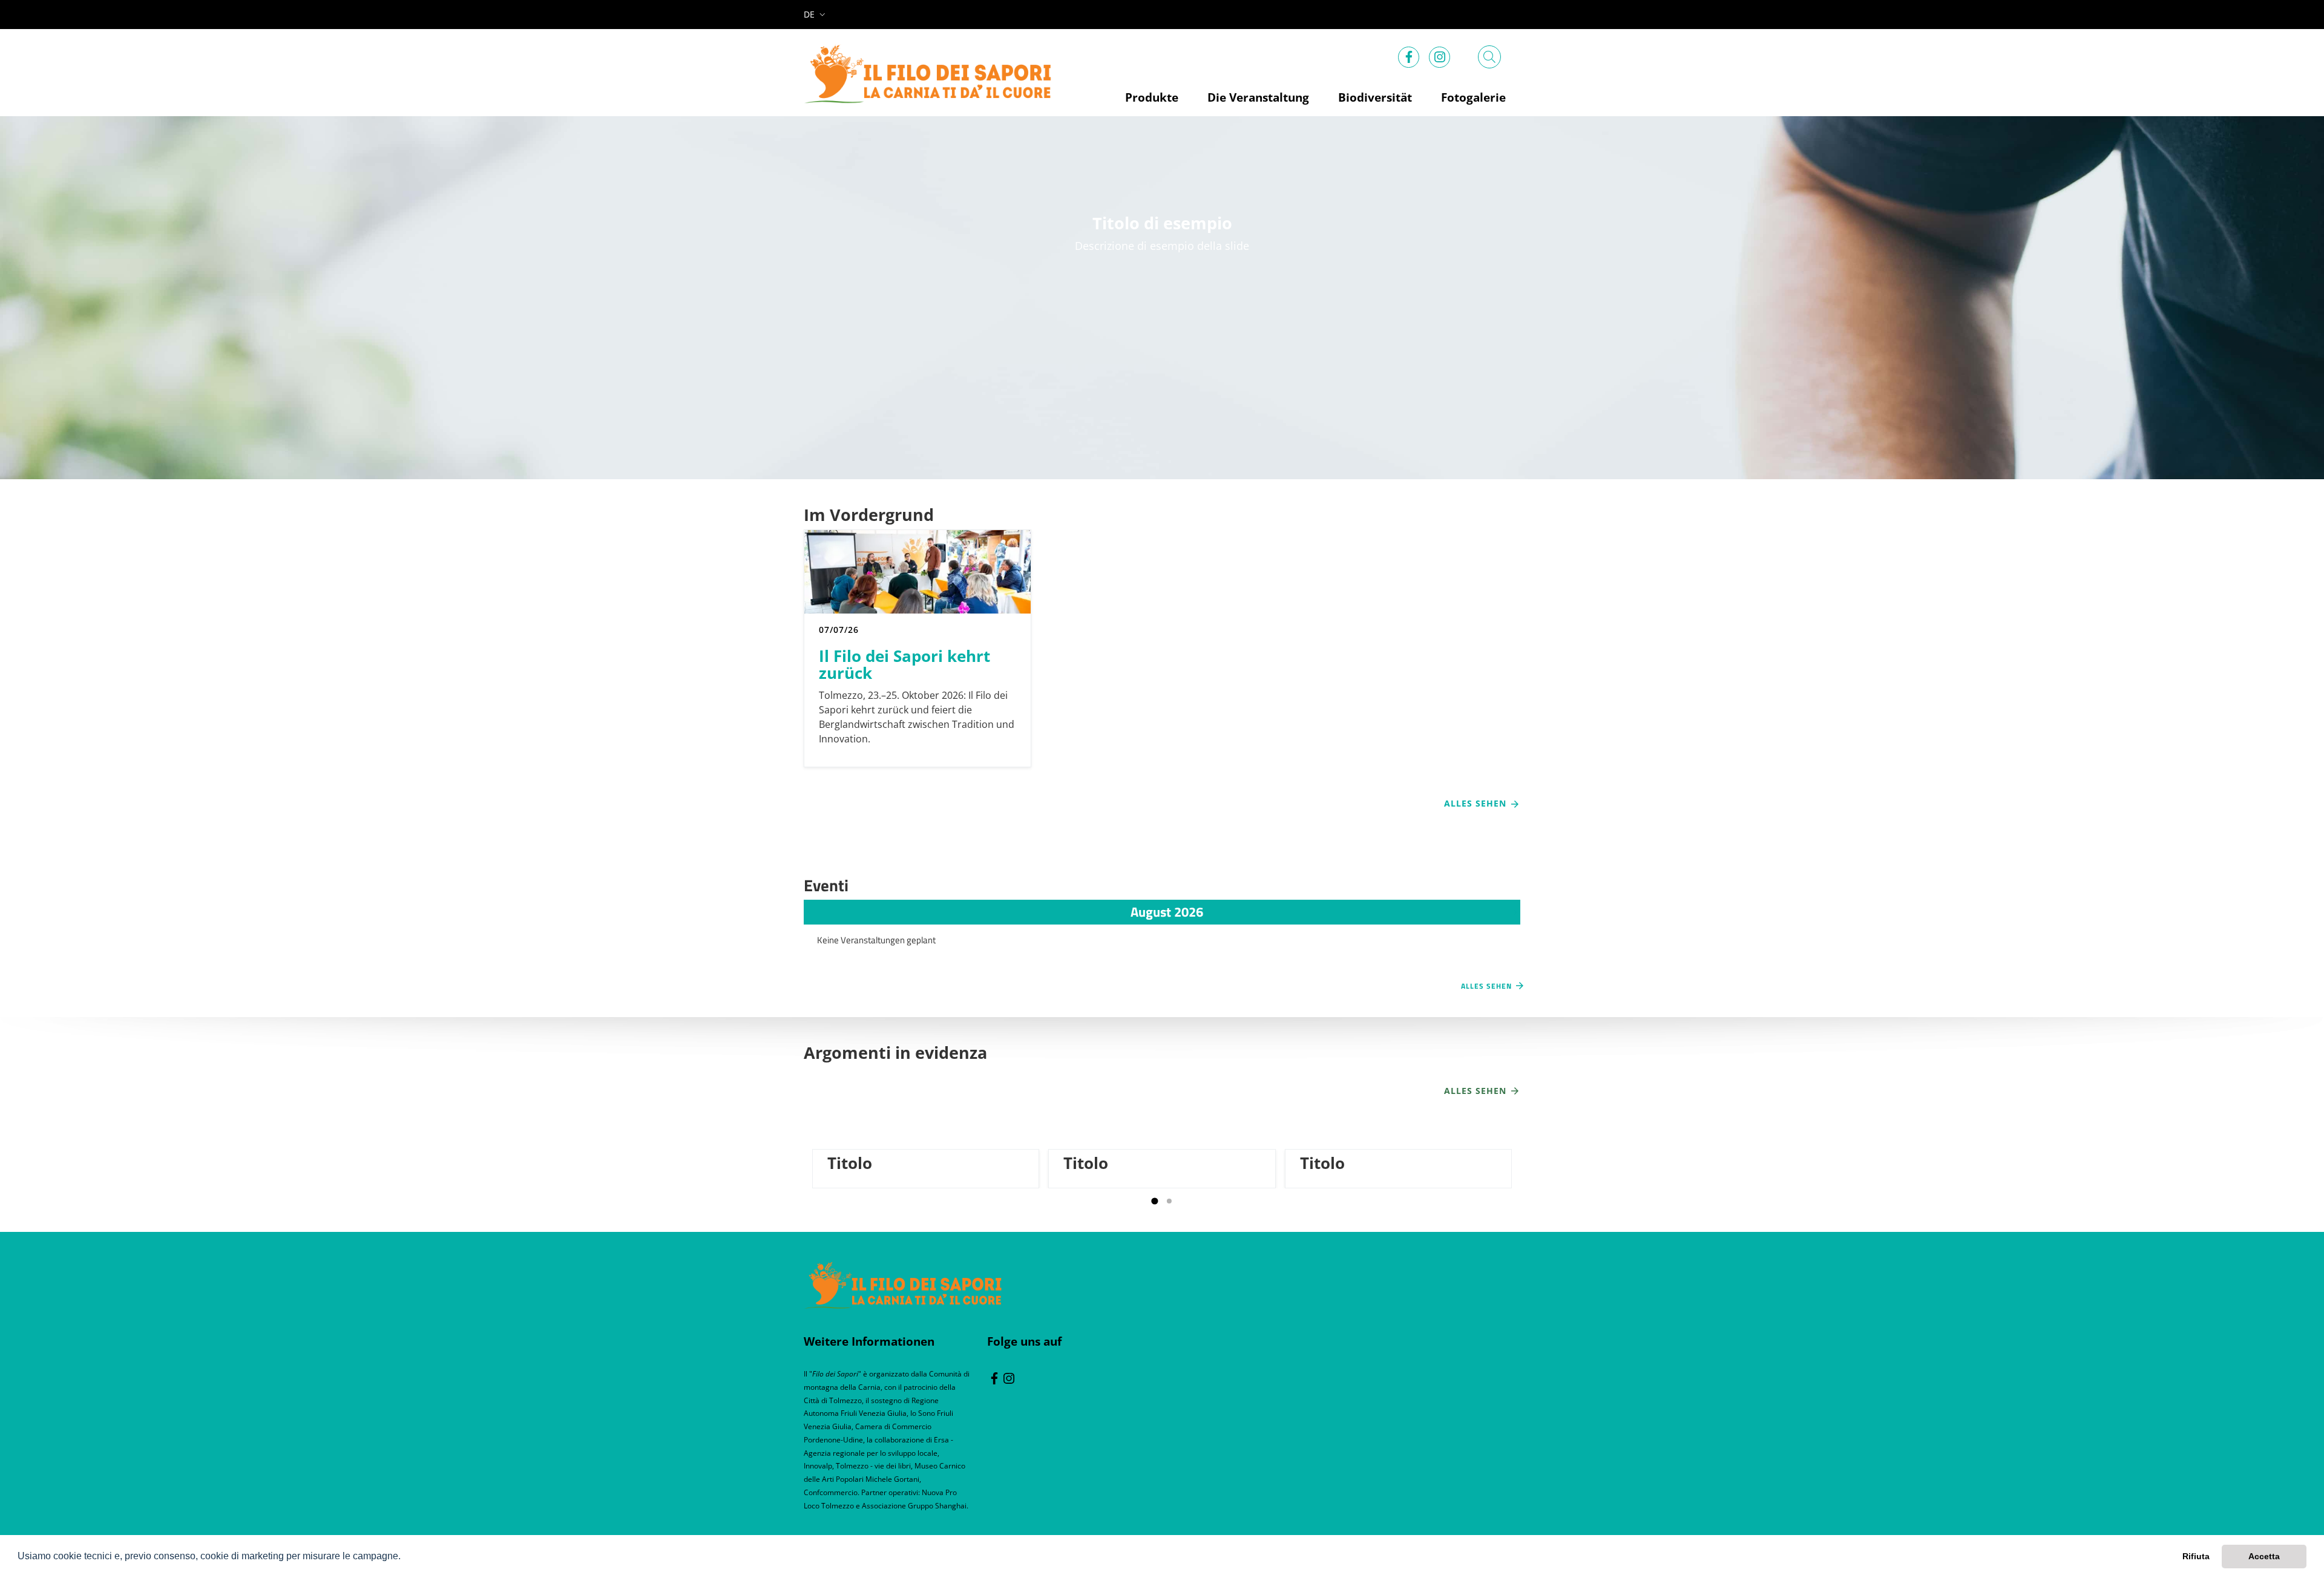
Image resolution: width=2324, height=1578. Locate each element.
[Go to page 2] (1169, 1201)
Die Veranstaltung (1258, 97)
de (809, 14)
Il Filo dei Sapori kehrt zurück (904, 663)
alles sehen (1477, 1091)
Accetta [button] (2264, 1556)
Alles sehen (1477, 803)
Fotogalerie (1473, 97)
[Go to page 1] (1154, 1201)
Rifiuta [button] (2196, 1556)
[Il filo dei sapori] (903, 1284)
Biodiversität (1375, 97)
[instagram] (1440, 54)
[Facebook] (1409, 54)
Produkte (1152, 97)
